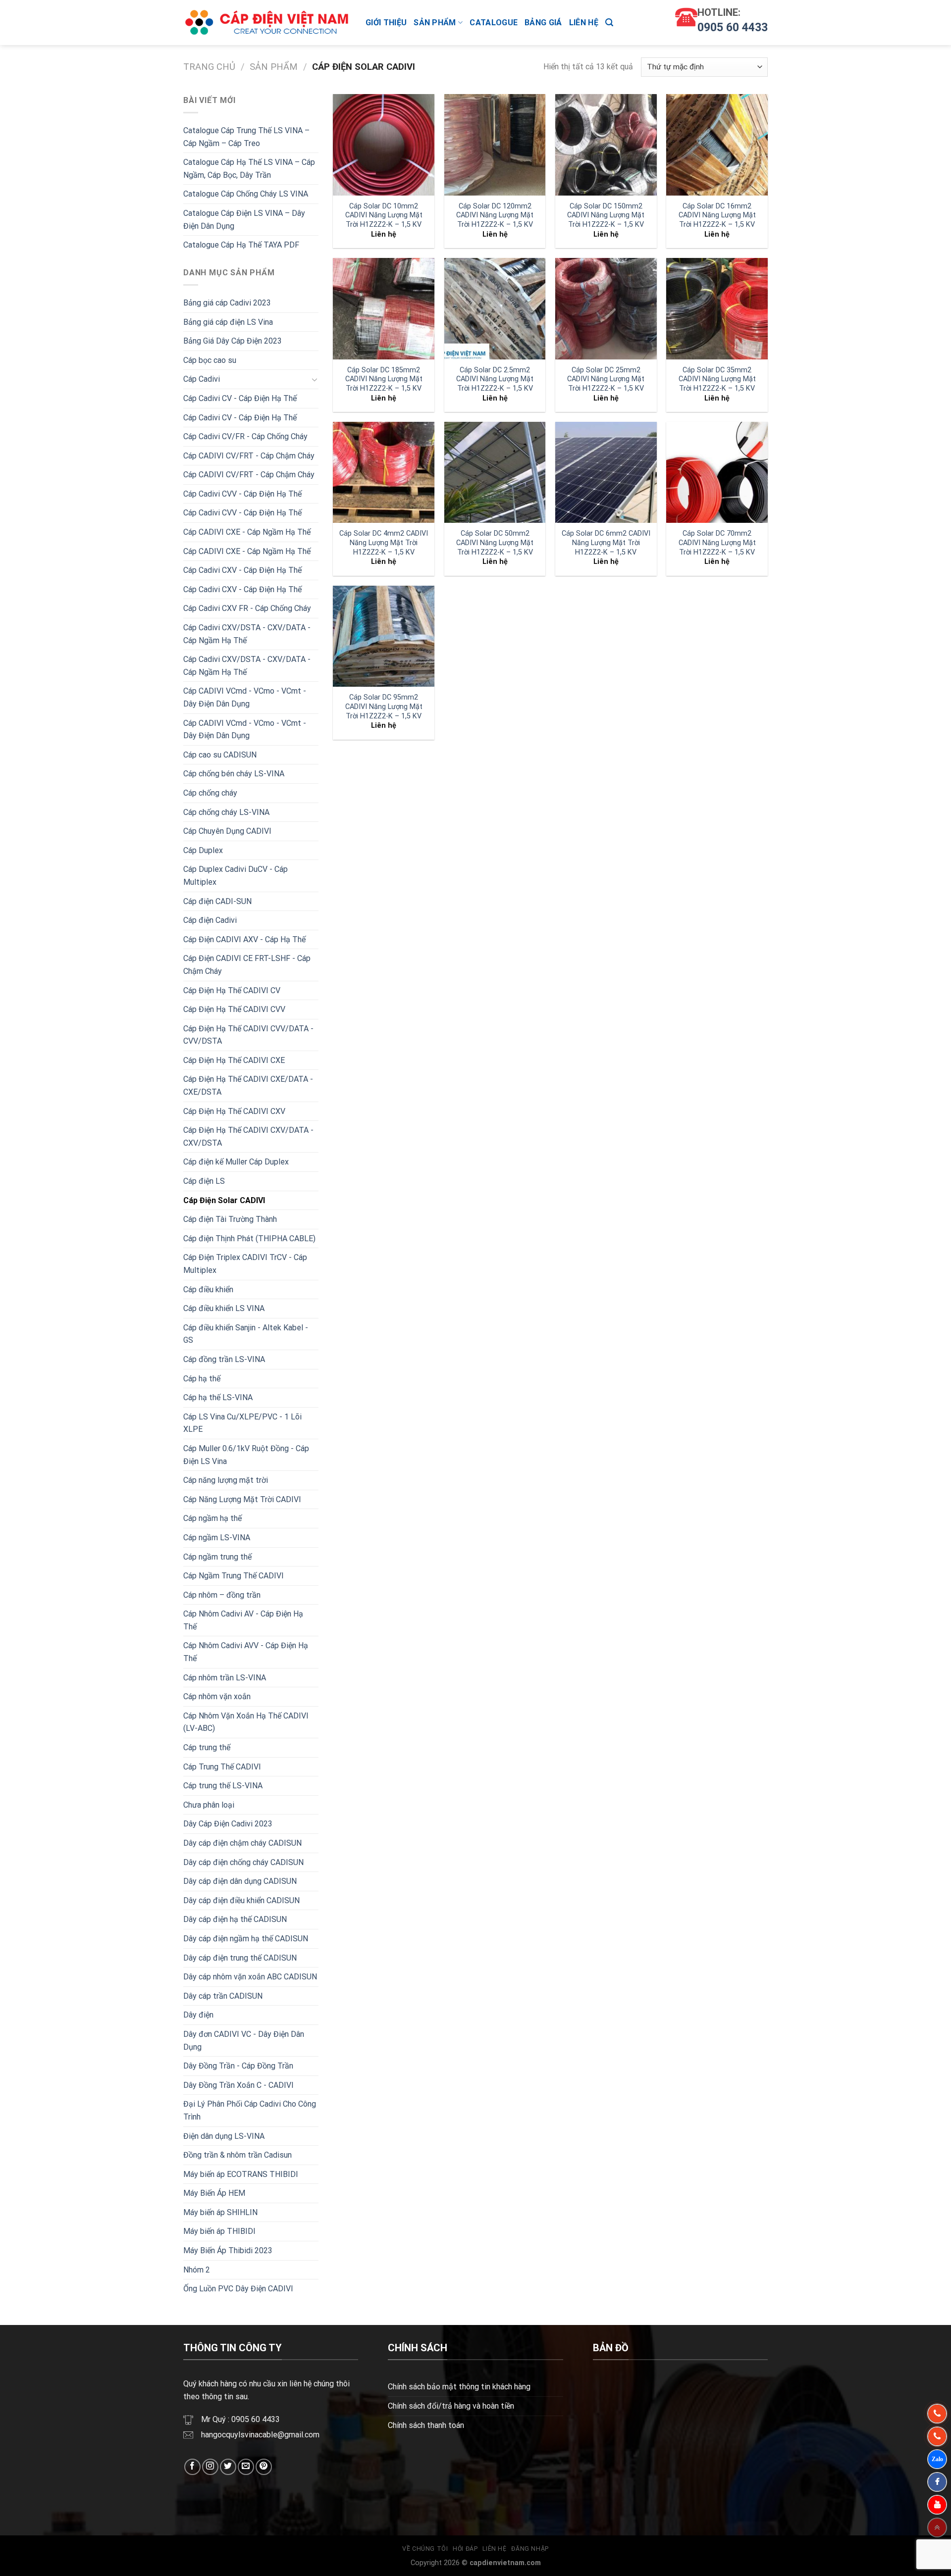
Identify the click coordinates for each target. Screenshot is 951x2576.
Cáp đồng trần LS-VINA (224, 1359)
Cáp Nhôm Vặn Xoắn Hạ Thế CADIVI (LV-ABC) (246, 1722)
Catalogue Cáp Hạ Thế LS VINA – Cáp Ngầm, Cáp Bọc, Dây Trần (249, 169)
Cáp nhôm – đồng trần (222, 1595)
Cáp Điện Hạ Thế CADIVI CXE (234, 1060)
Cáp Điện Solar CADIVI (224, 1200)
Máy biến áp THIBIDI (219, 2231)
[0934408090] (937, 2414)
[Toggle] (315, 379)
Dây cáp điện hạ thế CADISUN (235, 1919)
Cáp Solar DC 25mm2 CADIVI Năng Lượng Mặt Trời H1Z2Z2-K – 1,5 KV (606, 379)
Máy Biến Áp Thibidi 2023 (228, 2250)
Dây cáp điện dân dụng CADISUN (240, 1881)
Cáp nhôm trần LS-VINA (225, 1678)
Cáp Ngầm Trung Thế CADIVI (234, 1576)
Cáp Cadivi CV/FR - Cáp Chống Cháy (245, 436)
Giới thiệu (386, 23)
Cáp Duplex (203, 850)
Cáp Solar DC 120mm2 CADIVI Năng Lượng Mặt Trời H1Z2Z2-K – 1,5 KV (495, 215)
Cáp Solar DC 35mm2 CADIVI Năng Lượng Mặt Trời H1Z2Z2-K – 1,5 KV (717, 379)
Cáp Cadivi (202, 379)
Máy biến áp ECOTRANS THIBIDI (241, 2174)
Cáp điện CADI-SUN (217, 901)
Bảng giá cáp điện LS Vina (228, 322)
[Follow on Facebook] (192, 2467)
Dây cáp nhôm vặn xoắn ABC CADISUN (250, 1977)
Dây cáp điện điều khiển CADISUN (241, 1900)
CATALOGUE (494, 23)
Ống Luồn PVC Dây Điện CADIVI (238, 2289)
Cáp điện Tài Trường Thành (230, 1219)
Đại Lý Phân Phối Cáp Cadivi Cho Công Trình (250, 2110)
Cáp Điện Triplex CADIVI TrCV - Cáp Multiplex (245, 1264)
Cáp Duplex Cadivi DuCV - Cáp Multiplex (236, 876)
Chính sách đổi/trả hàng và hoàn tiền (451, 2406)
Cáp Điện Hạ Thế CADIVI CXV (234, 1111)
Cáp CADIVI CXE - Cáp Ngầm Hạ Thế (247, 532)
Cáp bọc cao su (210, 360)
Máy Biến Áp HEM (214, 2193)
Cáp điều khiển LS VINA (224, 1308)
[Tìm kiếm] (609, 23)
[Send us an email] (246, 2467)
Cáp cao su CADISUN (220, 755)
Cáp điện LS (204, 1181)
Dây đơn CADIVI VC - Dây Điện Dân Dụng (244, 2041)
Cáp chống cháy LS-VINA (226, 812)
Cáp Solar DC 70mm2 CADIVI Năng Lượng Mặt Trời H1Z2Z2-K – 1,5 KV (717, 543)
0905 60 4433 (733, 27)
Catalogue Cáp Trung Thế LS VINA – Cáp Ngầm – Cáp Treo (246, 137)
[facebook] (937, 2482)
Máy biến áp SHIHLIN (220, 2212)
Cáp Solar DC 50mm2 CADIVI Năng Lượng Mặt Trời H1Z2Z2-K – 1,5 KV (495, 543)
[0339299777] (937, 2436)
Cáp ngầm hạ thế (212, 1518)
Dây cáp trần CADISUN (223, 1996)
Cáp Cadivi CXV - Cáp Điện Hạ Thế (242, 570)
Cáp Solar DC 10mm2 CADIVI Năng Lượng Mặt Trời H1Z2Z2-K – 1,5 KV (384, 215)
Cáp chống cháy (210, 793)
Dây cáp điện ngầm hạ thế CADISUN (246, 1939)
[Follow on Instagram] (210, 2467)
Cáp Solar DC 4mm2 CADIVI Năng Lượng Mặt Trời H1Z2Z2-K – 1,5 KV (384, 543)
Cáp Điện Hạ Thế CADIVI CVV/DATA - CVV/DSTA (248, 1035)
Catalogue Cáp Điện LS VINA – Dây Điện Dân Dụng (244, 220)
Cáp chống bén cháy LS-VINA (234, 774)
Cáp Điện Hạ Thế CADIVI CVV (234, 1009)
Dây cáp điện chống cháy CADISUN (243, 1862)
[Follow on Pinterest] (264, 2467)
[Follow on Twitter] (228, 2467)
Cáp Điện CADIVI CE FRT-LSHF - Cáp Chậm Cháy (247, 965)
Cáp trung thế (207, 1747)
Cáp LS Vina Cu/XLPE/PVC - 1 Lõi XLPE (242, 1423)
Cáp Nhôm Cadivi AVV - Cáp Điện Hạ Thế (246, 1652)
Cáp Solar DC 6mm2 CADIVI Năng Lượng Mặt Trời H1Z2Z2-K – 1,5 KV (606, 543)
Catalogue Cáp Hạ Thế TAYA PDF (241, 245)
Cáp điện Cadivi (210, 920)
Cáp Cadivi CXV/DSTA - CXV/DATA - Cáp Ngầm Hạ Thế (247, 634)
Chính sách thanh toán (426, 2425)
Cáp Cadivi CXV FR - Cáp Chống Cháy (247, 608)
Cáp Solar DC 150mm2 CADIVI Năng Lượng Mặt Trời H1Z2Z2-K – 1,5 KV (606, 215)
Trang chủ (209, 67)
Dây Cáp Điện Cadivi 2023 (228, 1824)
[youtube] (937, 2505)
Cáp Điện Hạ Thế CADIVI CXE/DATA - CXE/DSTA (248, 1086)
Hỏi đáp (465, 2549)
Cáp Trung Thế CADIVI (222, 1767)
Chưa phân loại (209, 1805)
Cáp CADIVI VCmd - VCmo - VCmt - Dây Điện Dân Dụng (245, 697)
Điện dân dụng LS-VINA (224, 2136)
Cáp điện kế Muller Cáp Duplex (236, 1162)
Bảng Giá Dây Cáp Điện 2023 (233, 341)
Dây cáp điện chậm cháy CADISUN (242, 1843)
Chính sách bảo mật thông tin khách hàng (459, 2387)
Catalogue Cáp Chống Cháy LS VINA (246, 194)
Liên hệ (584, 23)
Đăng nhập (530, 2549)
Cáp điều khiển (208, 1289)
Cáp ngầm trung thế (217, 1557)
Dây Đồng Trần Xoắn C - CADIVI (238, 2085)
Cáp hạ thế (202, 1379)
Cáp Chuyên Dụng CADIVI (227, 831)
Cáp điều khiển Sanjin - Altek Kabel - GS (246, 1334)
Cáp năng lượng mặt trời (226, 1480)
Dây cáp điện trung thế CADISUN (240, 1958)
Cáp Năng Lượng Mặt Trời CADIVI (242, 1499)
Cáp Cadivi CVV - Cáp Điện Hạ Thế (242, 494)
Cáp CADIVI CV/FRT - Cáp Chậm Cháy (249, 456)
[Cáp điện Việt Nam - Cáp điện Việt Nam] (267, 23)
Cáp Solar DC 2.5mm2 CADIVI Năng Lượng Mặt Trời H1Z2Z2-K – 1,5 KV (495, 379)
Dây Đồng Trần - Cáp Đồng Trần (238, 2066)
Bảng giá (543, 23)
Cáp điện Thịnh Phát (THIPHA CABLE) (249, 1238)
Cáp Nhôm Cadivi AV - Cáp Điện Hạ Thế (243, 1620)
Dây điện (198, 2015)
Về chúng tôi (425, 2549)
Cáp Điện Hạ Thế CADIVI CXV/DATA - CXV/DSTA (248, 1136)
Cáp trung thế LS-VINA (223, 1786)
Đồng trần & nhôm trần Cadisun (238, 2155)
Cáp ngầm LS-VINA (217, 1538)
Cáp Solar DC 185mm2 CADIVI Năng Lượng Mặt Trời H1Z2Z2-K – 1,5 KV (384, 379)
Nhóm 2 (197, 2270)
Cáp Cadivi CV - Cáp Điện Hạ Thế (240, 398)
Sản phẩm (435, 23)
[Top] (937, 2527)
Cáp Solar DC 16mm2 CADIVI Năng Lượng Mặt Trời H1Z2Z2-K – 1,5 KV (717, 215)
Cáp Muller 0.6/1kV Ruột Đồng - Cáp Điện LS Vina (246, 1455)
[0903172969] (937, 2459)
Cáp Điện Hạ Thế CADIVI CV (232, 990)
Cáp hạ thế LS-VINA (218, 1397)
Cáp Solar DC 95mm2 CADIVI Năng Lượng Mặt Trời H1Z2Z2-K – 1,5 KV (384, 707)
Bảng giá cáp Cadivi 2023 (227, 303)
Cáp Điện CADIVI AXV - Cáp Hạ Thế (244, 939)
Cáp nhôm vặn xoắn (217, 1696)
